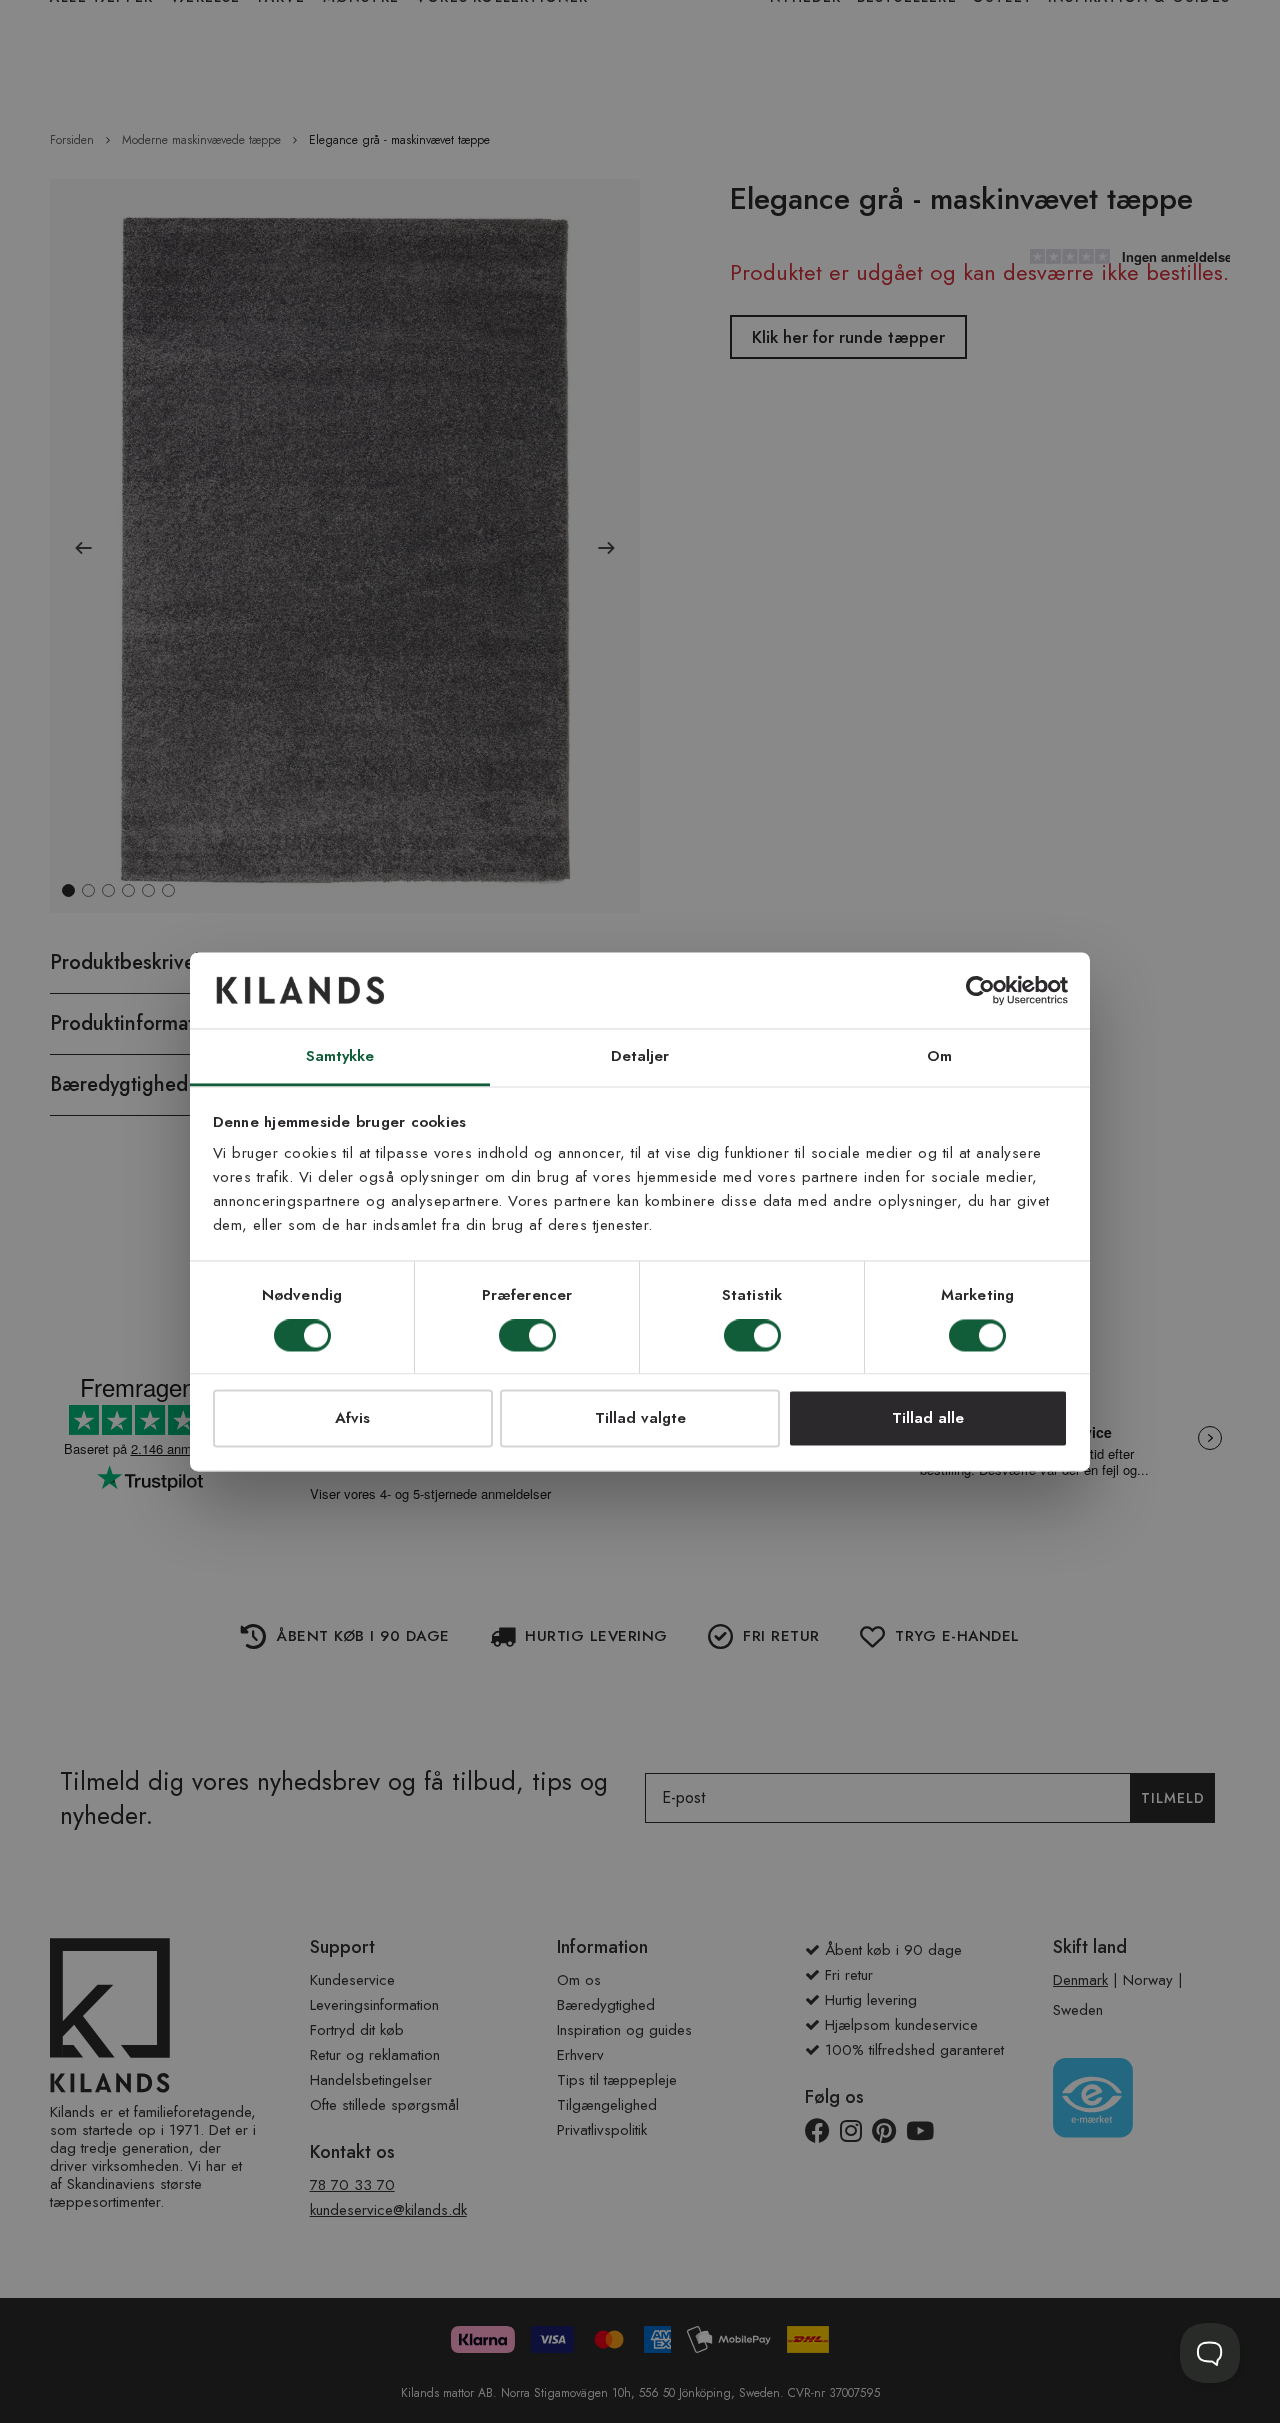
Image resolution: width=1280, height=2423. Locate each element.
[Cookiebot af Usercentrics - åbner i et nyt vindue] (980, 990)
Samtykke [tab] (340, 1057)
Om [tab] (939, 1057)
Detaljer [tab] (640, 1057)
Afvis (352, 1419)
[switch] (527, 1337)
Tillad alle (928, 1419)
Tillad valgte (640, 1419)
